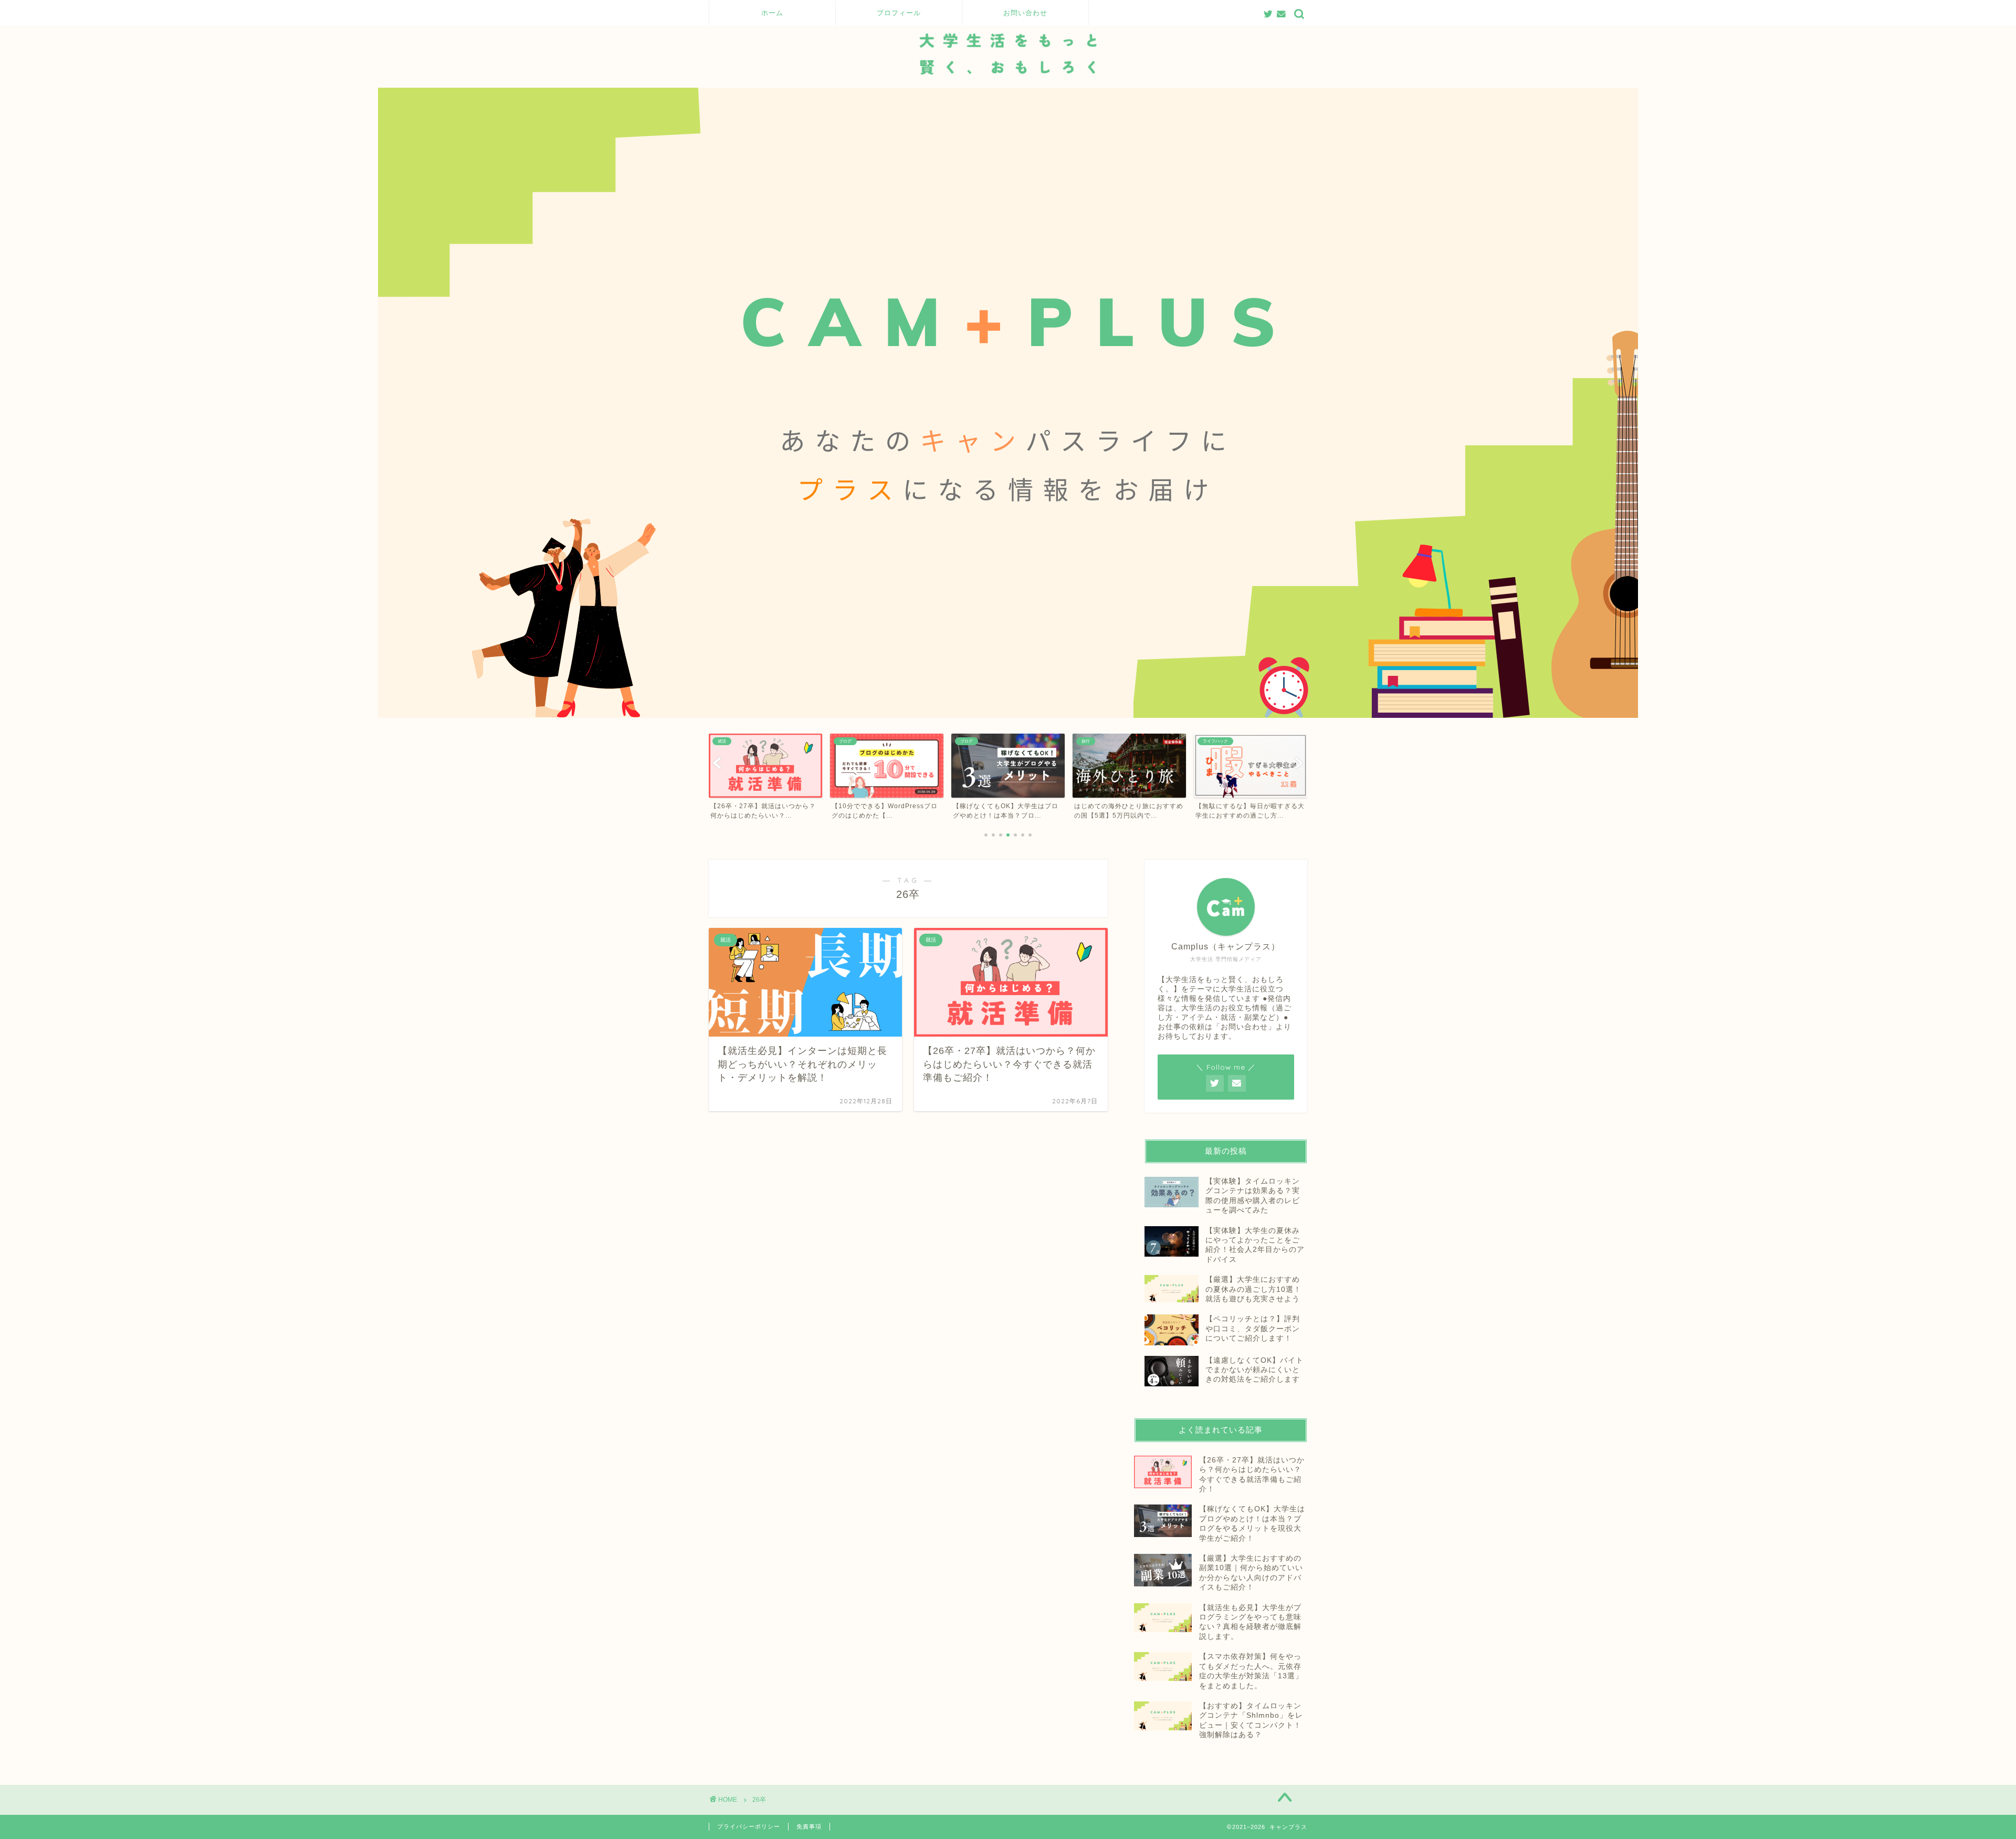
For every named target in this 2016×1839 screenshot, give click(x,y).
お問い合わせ (1025, 13)
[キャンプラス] (1008, 85)
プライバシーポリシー (749, 1826)
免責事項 (809, 1826)
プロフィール (899, 13)
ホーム (772, 13)
